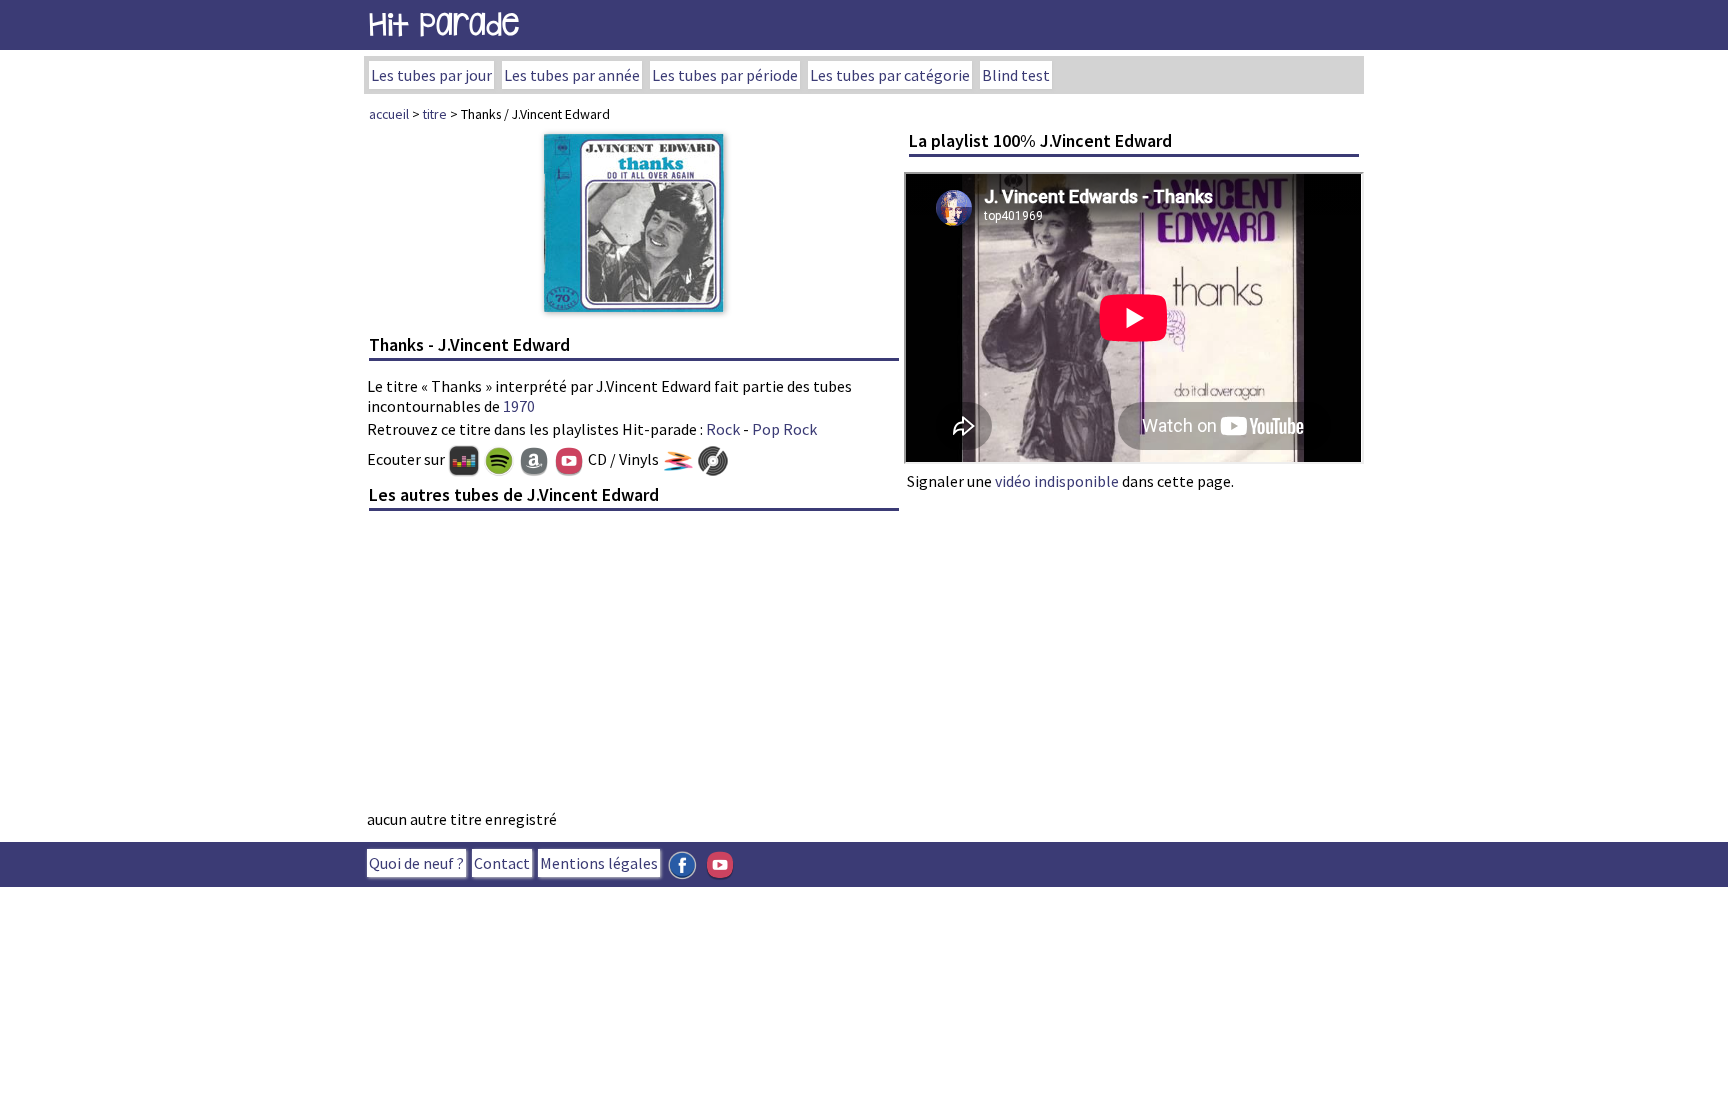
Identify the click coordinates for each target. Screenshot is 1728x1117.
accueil (389, 114)
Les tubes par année (572, 75)
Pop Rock (784, 429)
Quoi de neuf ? (416, 863)
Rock (723, 429)
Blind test (1016, 75)
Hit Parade (444, 24)
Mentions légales (599, 863)
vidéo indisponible (1057, 481)
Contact (502, 863)
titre (435, 114)
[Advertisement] (634, 666)
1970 (519, 406)
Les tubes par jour (431, 75)
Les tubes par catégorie (890, 75)
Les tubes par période (725, 75)
